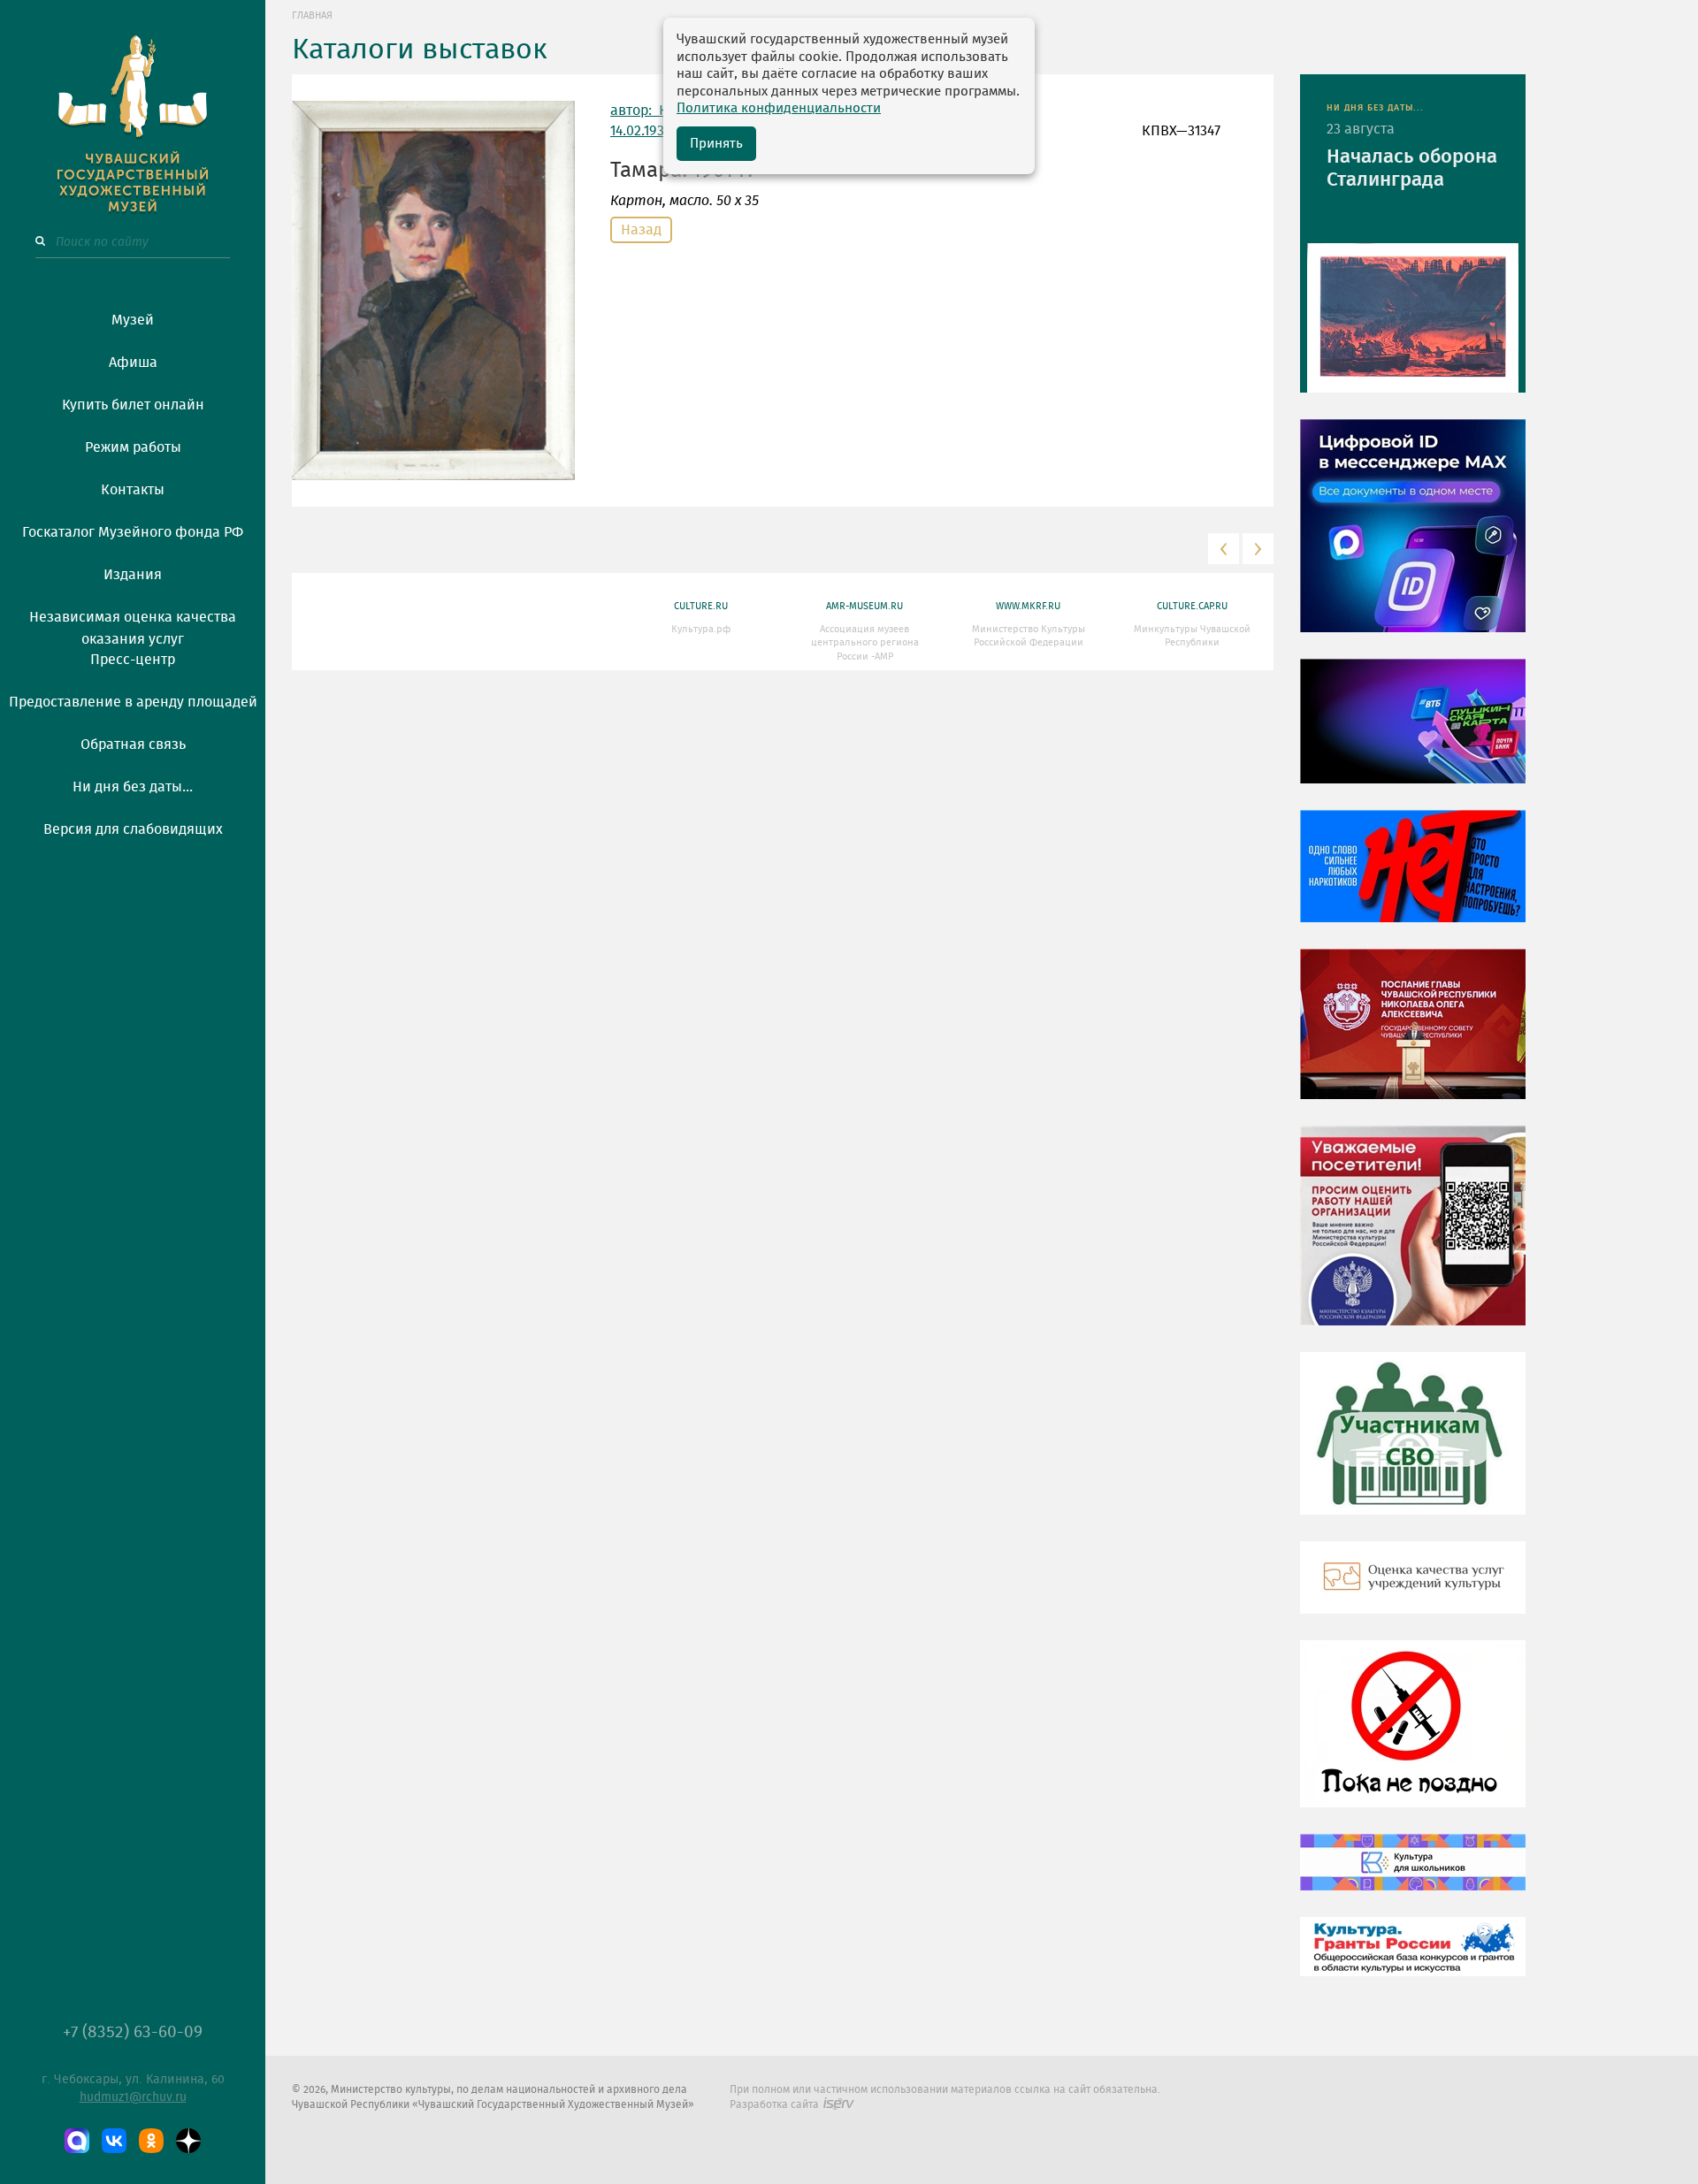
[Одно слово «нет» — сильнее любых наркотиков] (1413, 879)
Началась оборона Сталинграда (1412, 168)
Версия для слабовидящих (133, 829)
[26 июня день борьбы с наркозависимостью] (1413, 1737)
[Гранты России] (1413, 1959)
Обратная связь (133, 745)
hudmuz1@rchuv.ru (133, 2097)
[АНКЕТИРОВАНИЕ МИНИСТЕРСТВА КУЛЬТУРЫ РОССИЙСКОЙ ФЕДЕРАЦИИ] (1413, 1239)
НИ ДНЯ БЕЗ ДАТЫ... (1375, 108)
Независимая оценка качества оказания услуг (133, 625)
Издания (133, 575)
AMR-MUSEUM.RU (864, 606)
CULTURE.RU (701, 606)
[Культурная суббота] (1413, 1875)
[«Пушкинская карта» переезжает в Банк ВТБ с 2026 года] (1413, 734)
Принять (716, 144)
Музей (133, 320)
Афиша (133, 363)
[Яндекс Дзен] (188, 2141)
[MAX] (77, 2141)
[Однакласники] (151, 2141)
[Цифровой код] (1413, 538)
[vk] (114, 2141)
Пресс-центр (133, 660)
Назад (641, 230)
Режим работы (133, 447)
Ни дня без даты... (133, 787)
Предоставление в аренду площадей (133, 702)
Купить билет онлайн (133, 405)
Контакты (133, 490)
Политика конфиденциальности (779, 108)
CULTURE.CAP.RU (1192, 606)
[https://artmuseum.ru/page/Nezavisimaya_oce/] (1413, 1591)
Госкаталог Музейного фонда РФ (133, 532)
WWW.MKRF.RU (1028, 606)
